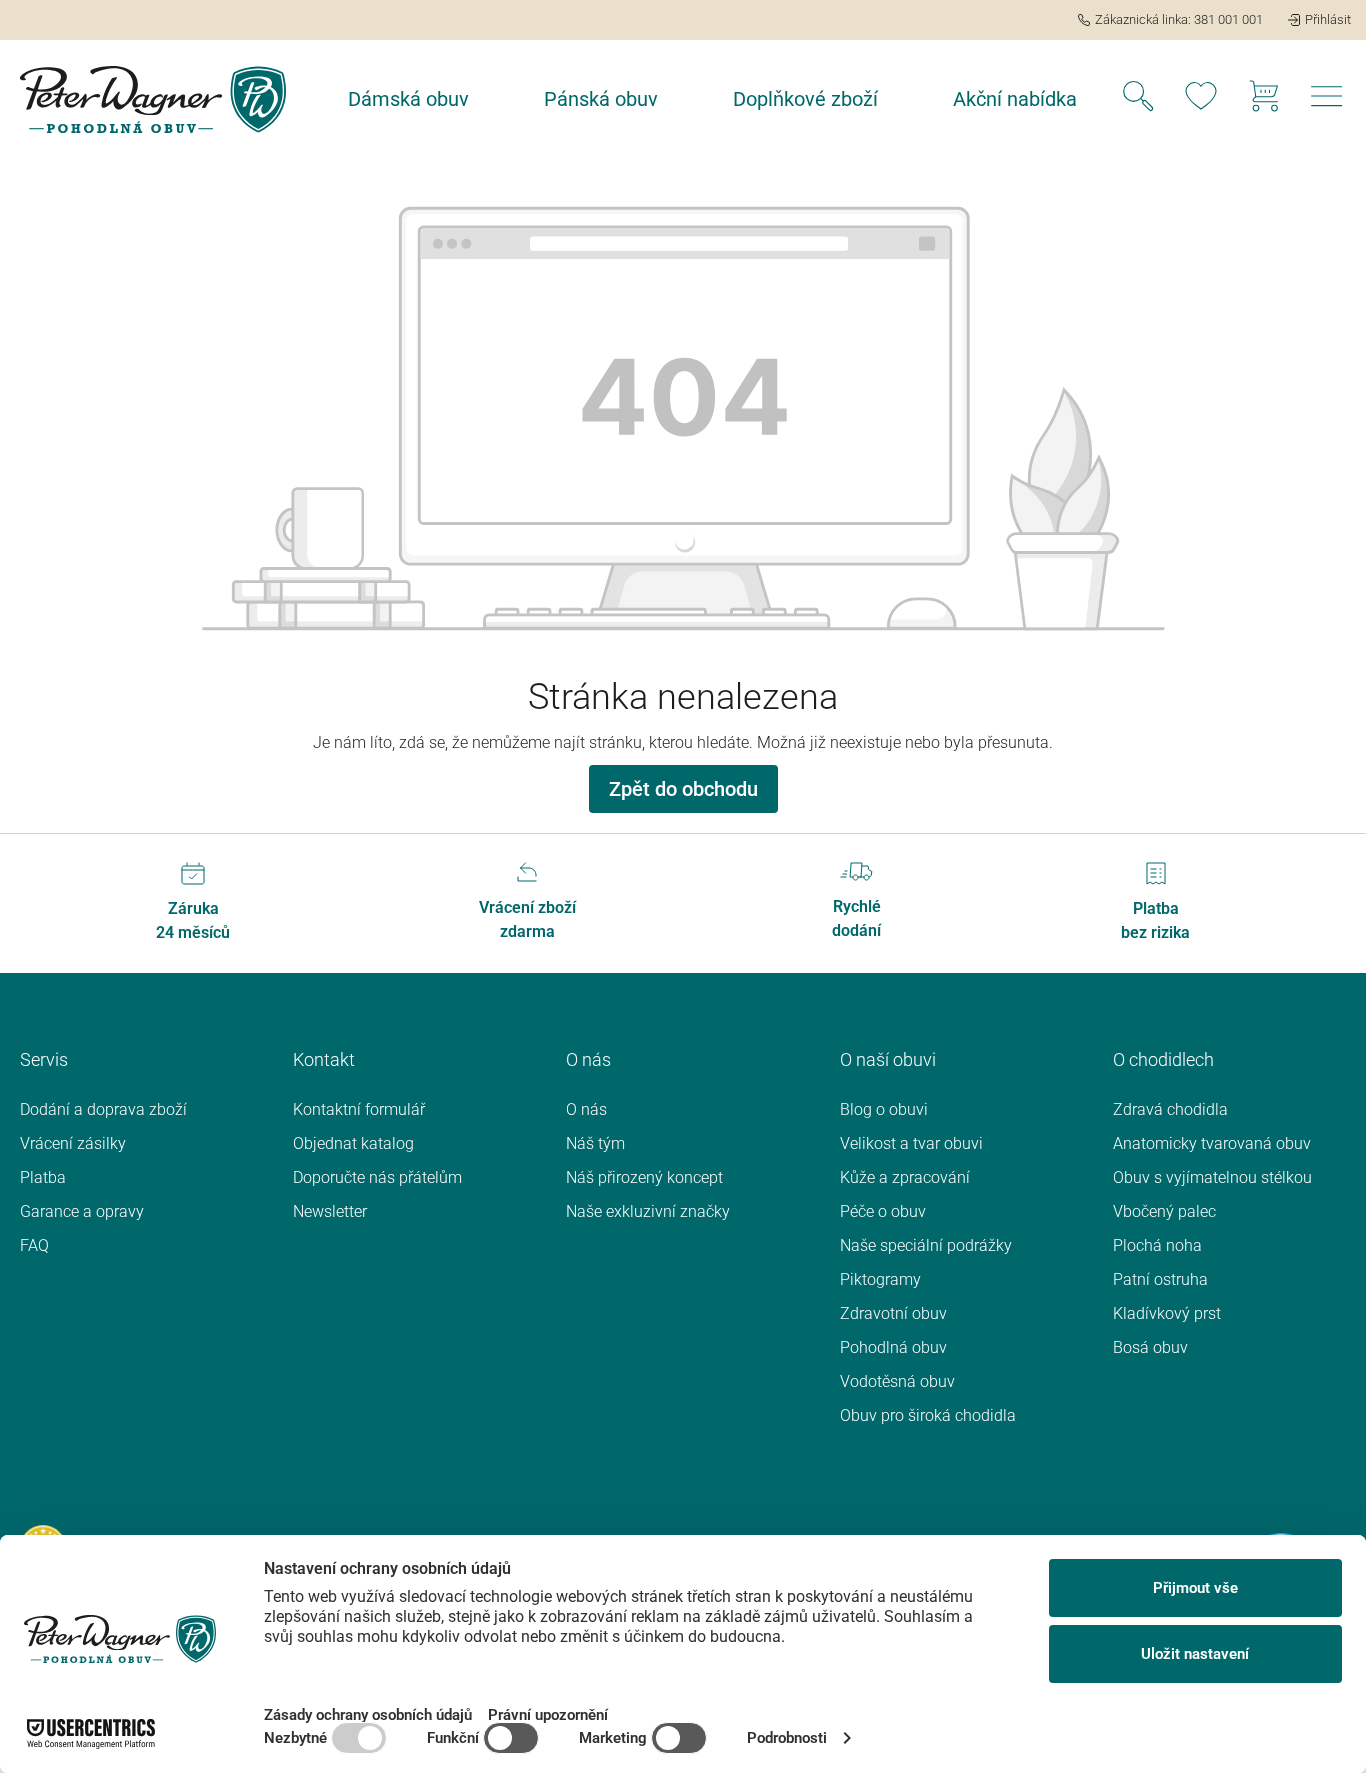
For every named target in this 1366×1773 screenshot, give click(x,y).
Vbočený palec (1164, 1211)
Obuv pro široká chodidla (928, 1415)
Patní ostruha (1160, 1279)
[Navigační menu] (1327, 102)
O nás (586, 1109)
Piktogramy (880, 1279)
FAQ (34, 1245)
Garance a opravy (82, 1211)
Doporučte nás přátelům (377, 1177)
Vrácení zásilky (73, 1143)
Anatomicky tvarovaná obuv (1212, 1143)
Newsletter (330, 1211)
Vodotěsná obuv (897, 1381)
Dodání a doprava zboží (103, 1109)
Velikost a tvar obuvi (911, 1143)
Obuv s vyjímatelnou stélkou (1212, 1177)
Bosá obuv (1150, 1347)
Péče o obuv (883, 1211)
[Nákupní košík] (1264, 99)
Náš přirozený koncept (644, 1177)
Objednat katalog (353, 1143)
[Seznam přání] (1201, 99)
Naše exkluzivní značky (648, 1211)
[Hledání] (1138, 99)
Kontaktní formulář (359, 1109)
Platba (43, 1177)
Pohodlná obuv (893, 1347)
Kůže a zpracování (905, 1177)
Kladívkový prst (1167, 1313)
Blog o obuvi (884, 1109)
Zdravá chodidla (1170, 1109)
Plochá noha (1157, 1245)
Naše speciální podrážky (926, 1245)
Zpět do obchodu (683, 789)
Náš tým (595, 1143)
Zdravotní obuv (893, 1313)
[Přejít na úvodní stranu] (153, 99)
